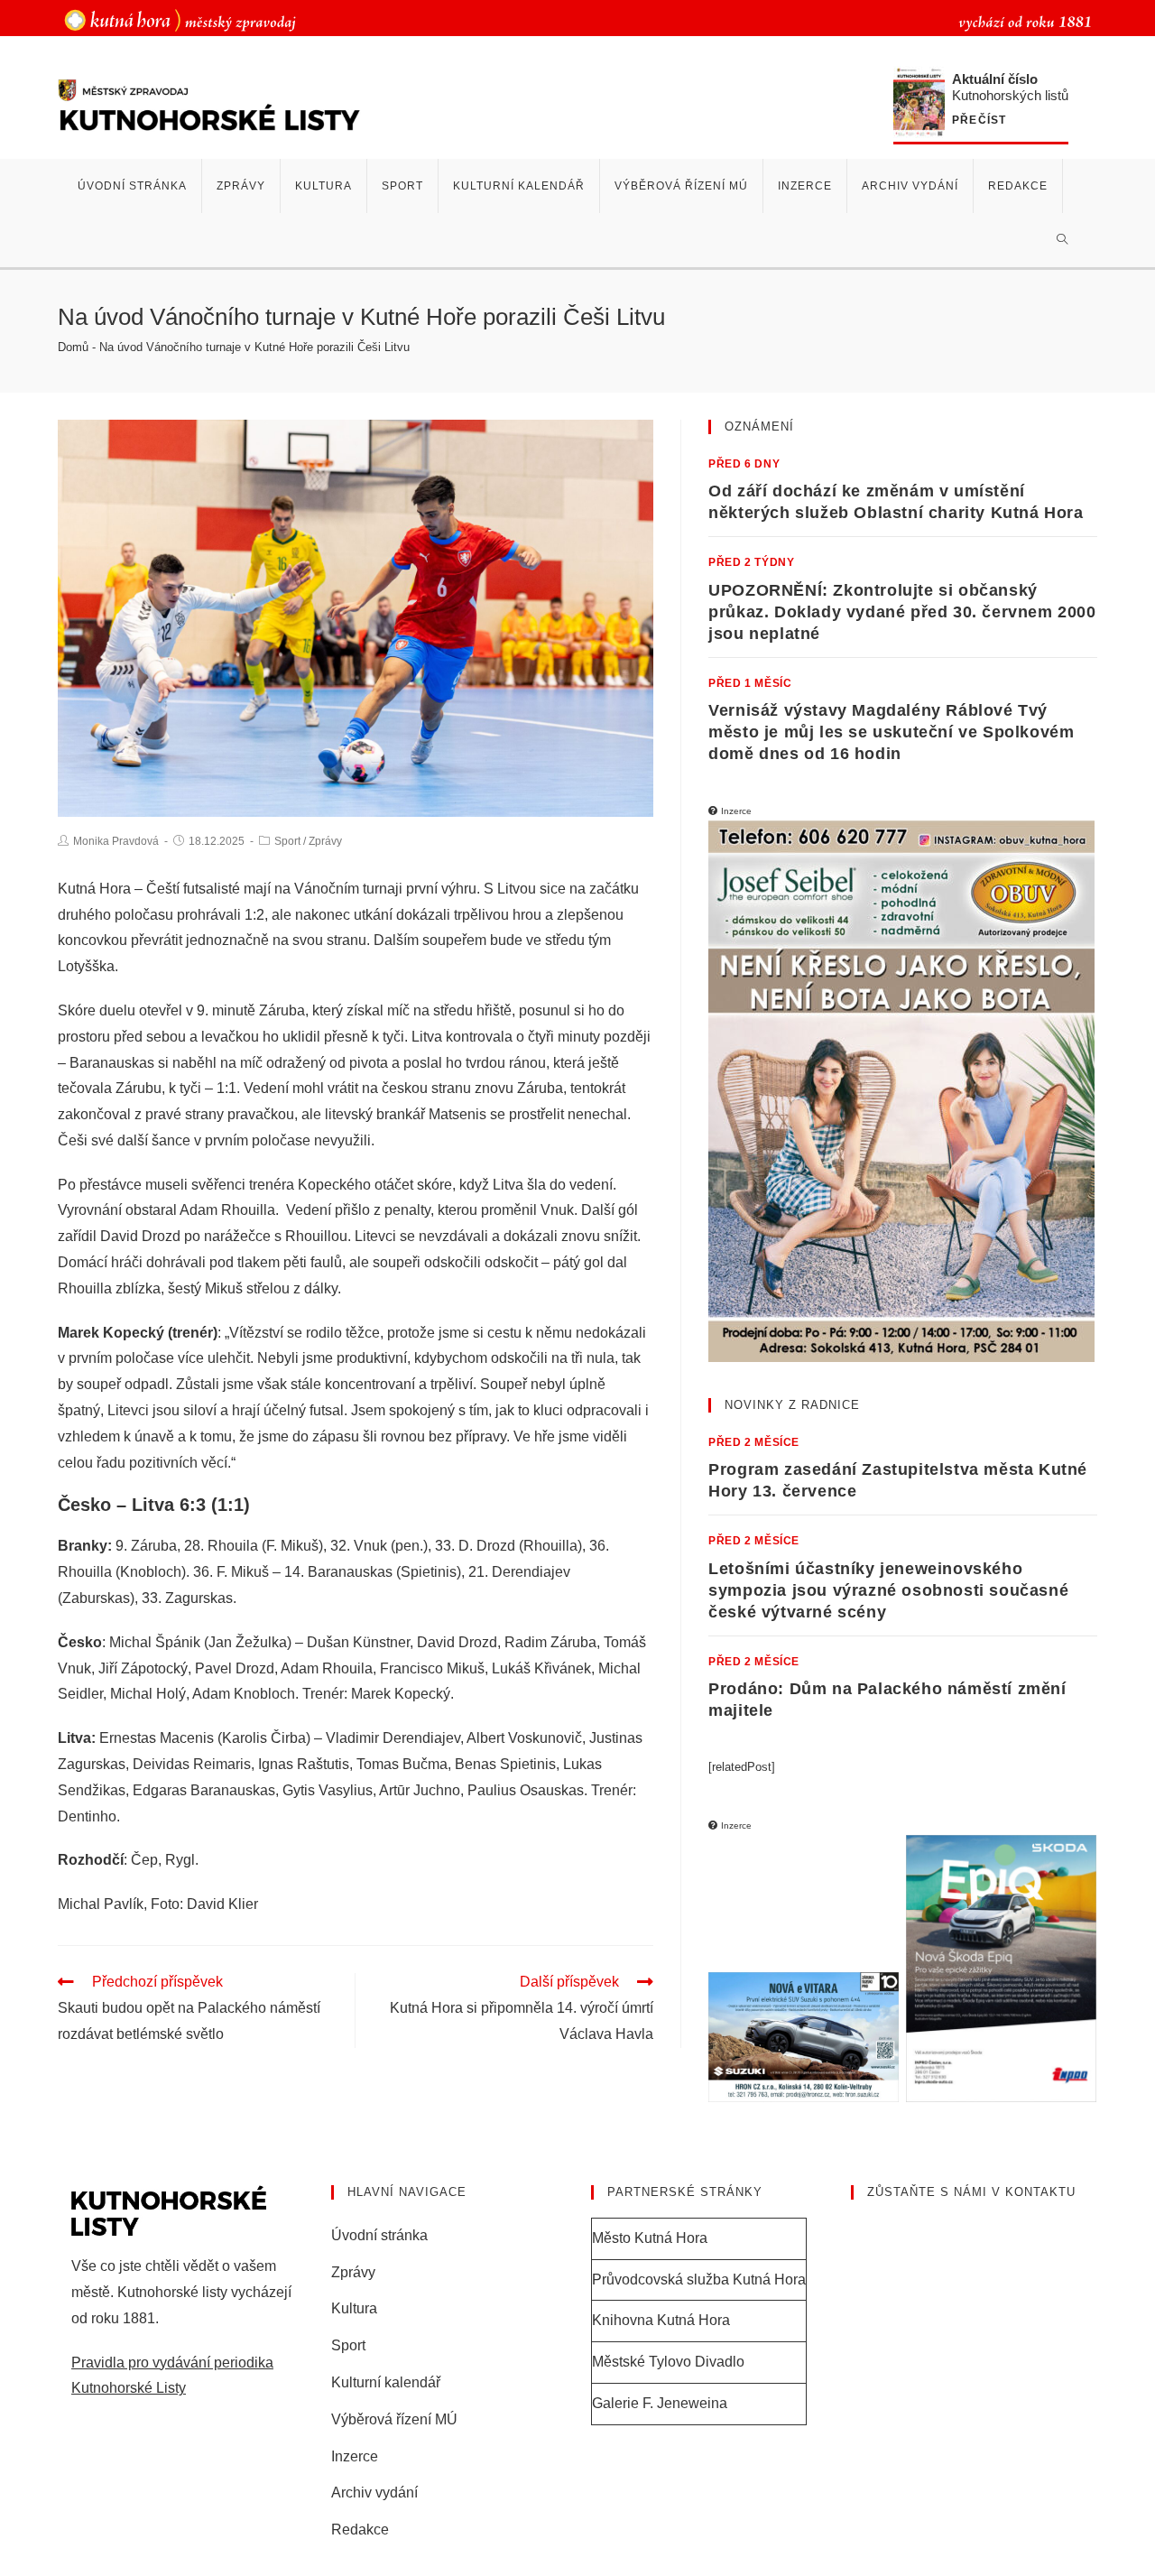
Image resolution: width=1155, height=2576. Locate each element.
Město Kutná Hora (650, 2238)
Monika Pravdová (116, 841)
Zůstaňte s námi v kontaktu (971, 2192)
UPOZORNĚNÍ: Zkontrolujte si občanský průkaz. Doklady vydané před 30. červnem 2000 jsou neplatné (902, 612)
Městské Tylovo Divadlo (668, 2362)
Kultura (354, 2308)
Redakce (360, 2530)
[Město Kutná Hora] (180, 19)
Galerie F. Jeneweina (660, 2403)
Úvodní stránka (379, 2235)
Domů (73, 347)
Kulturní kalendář (386, 2382)
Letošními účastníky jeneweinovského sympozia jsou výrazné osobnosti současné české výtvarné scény (888, 1590)
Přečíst (979, 120)
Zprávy (325, 841)
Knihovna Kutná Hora (661, 2320)
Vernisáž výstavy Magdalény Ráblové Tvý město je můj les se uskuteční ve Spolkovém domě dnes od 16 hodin (891, 732)
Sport (287, 841)
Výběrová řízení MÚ (394, 2419)
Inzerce (355, 2456)
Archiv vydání (374, 2493)
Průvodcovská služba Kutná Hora (699, 2279)
